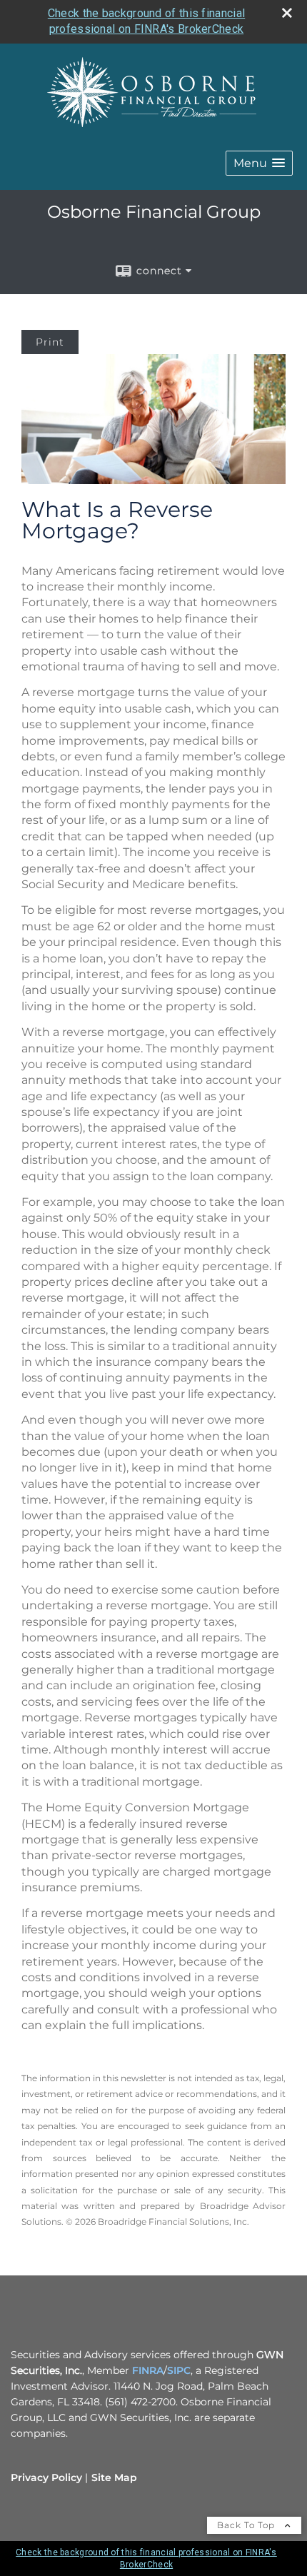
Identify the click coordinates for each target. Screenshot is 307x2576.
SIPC (179, 2370)
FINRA (148, 2370)
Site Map (114, 2477)
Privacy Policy (46, 2477)
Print (50, 342)
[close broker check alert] (287, 13)
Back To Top (247, 2525)
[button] (259, 163)
